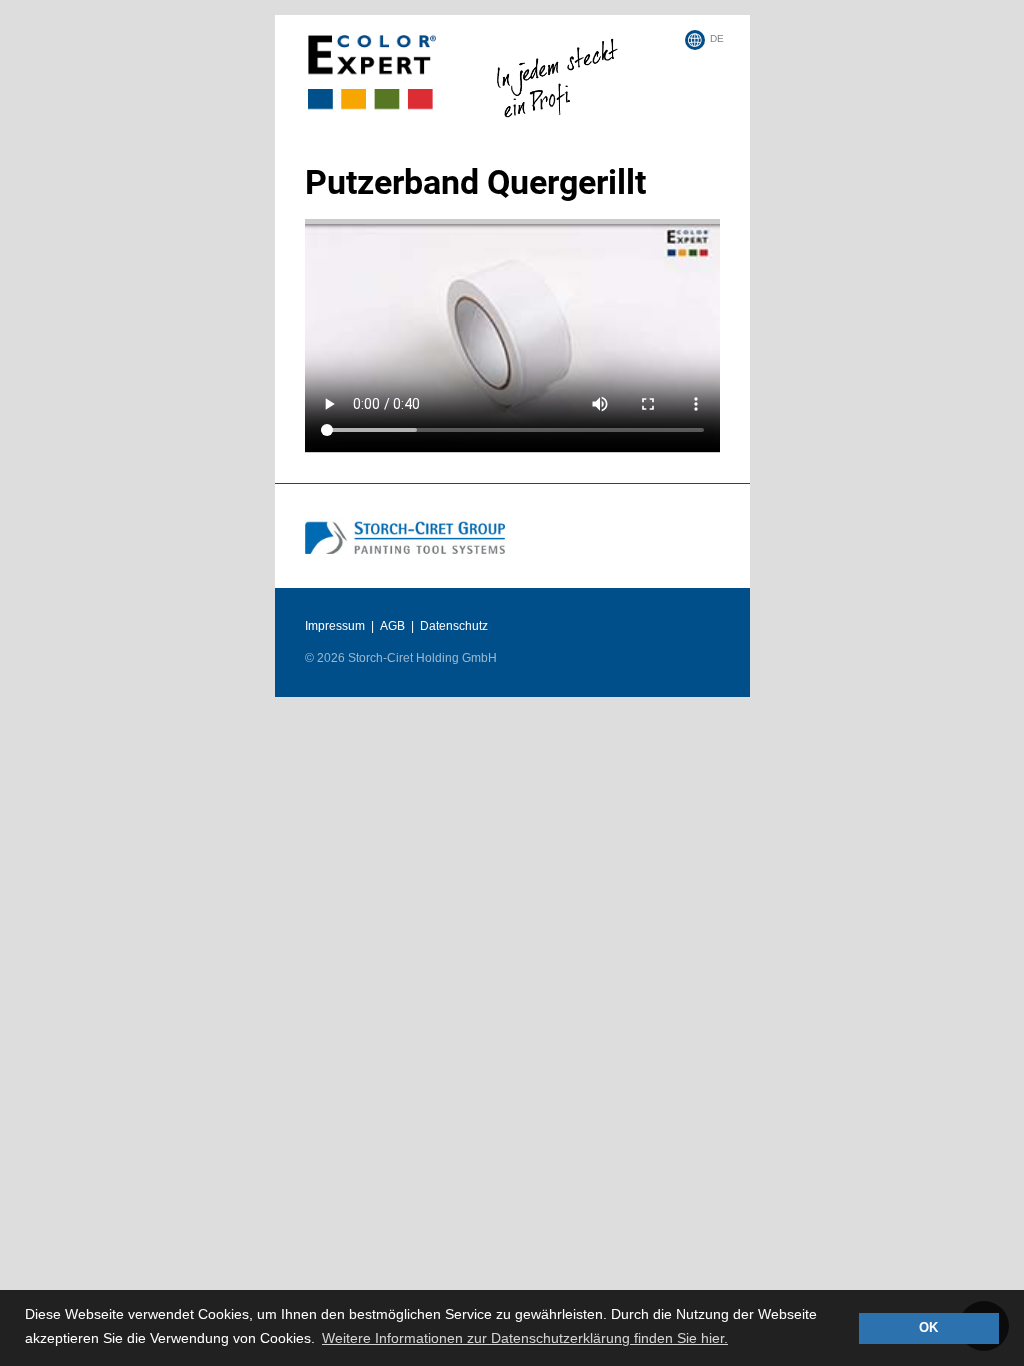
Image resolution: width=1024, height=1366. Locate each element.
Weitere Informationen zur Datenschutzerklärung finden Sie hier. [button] (525, 1338)
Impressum (335, 626)
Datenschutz (454, 626)
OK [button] (928, 1328)
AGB (392, 626)
